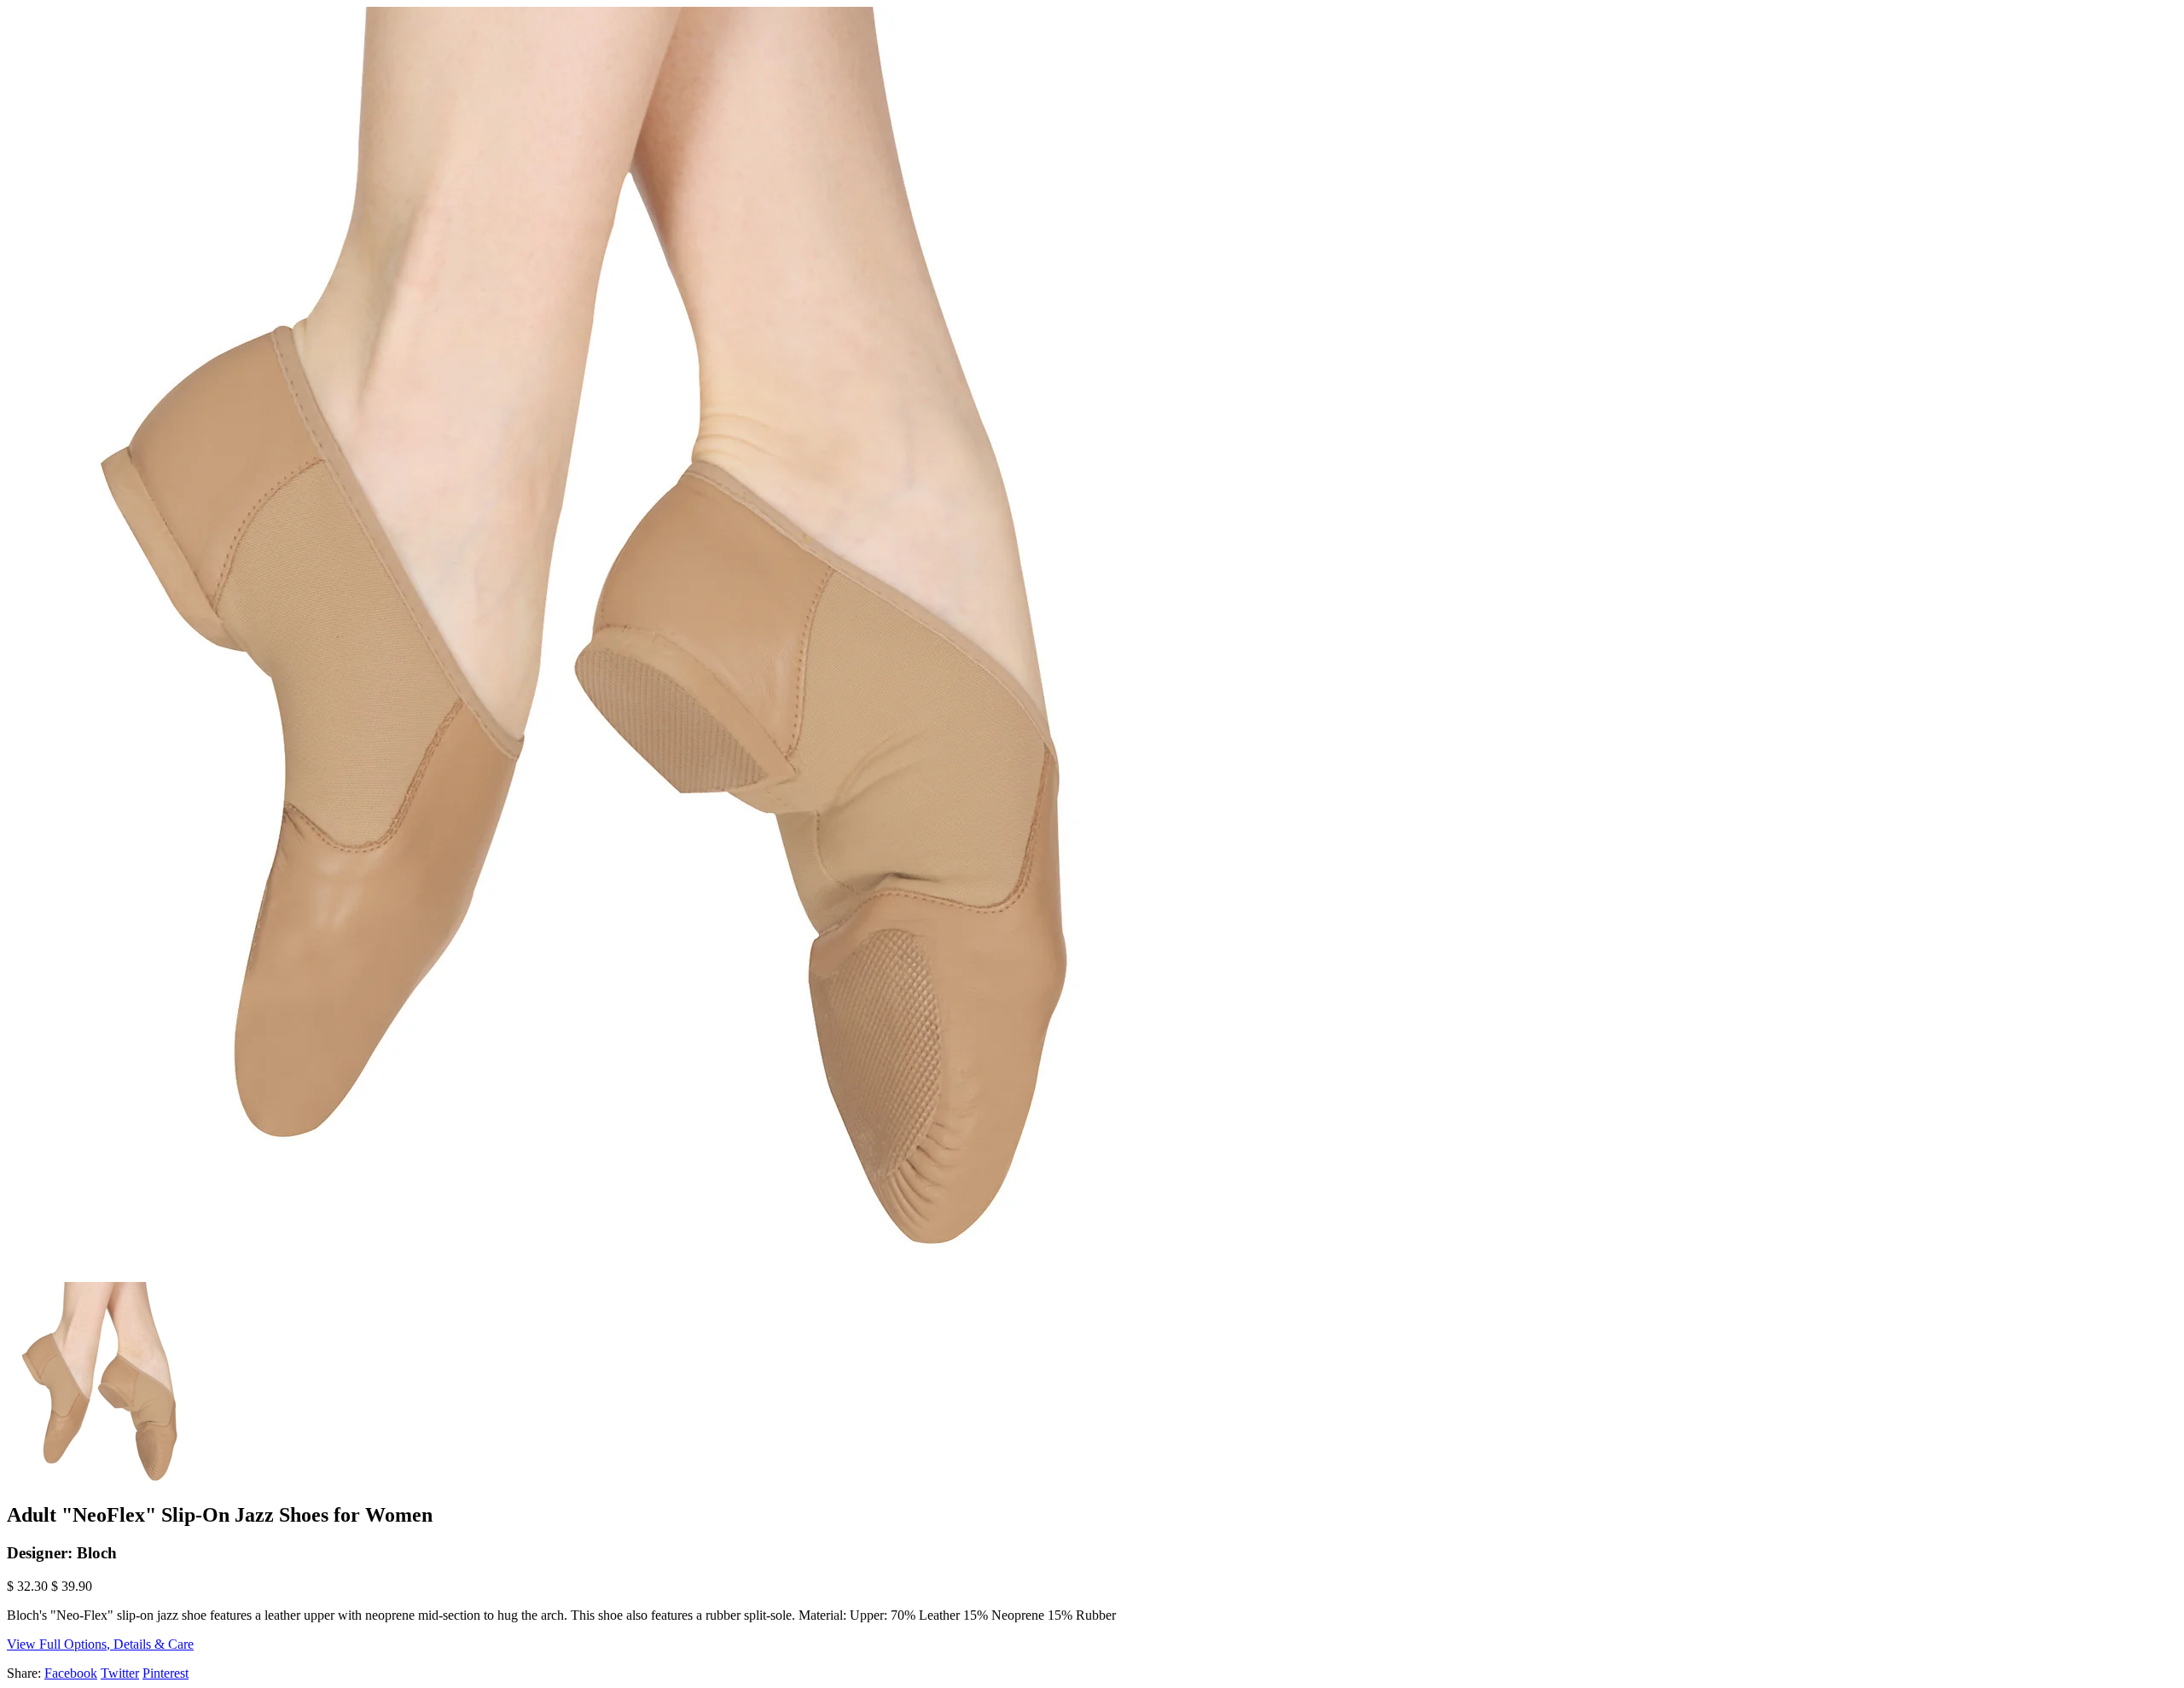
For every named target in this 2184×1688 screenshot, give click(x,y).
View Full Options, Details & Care (100, 1644)
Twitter (120, 1673)
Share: (24, 1673)
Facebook (71, 1673)
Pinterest (166, 1673)
